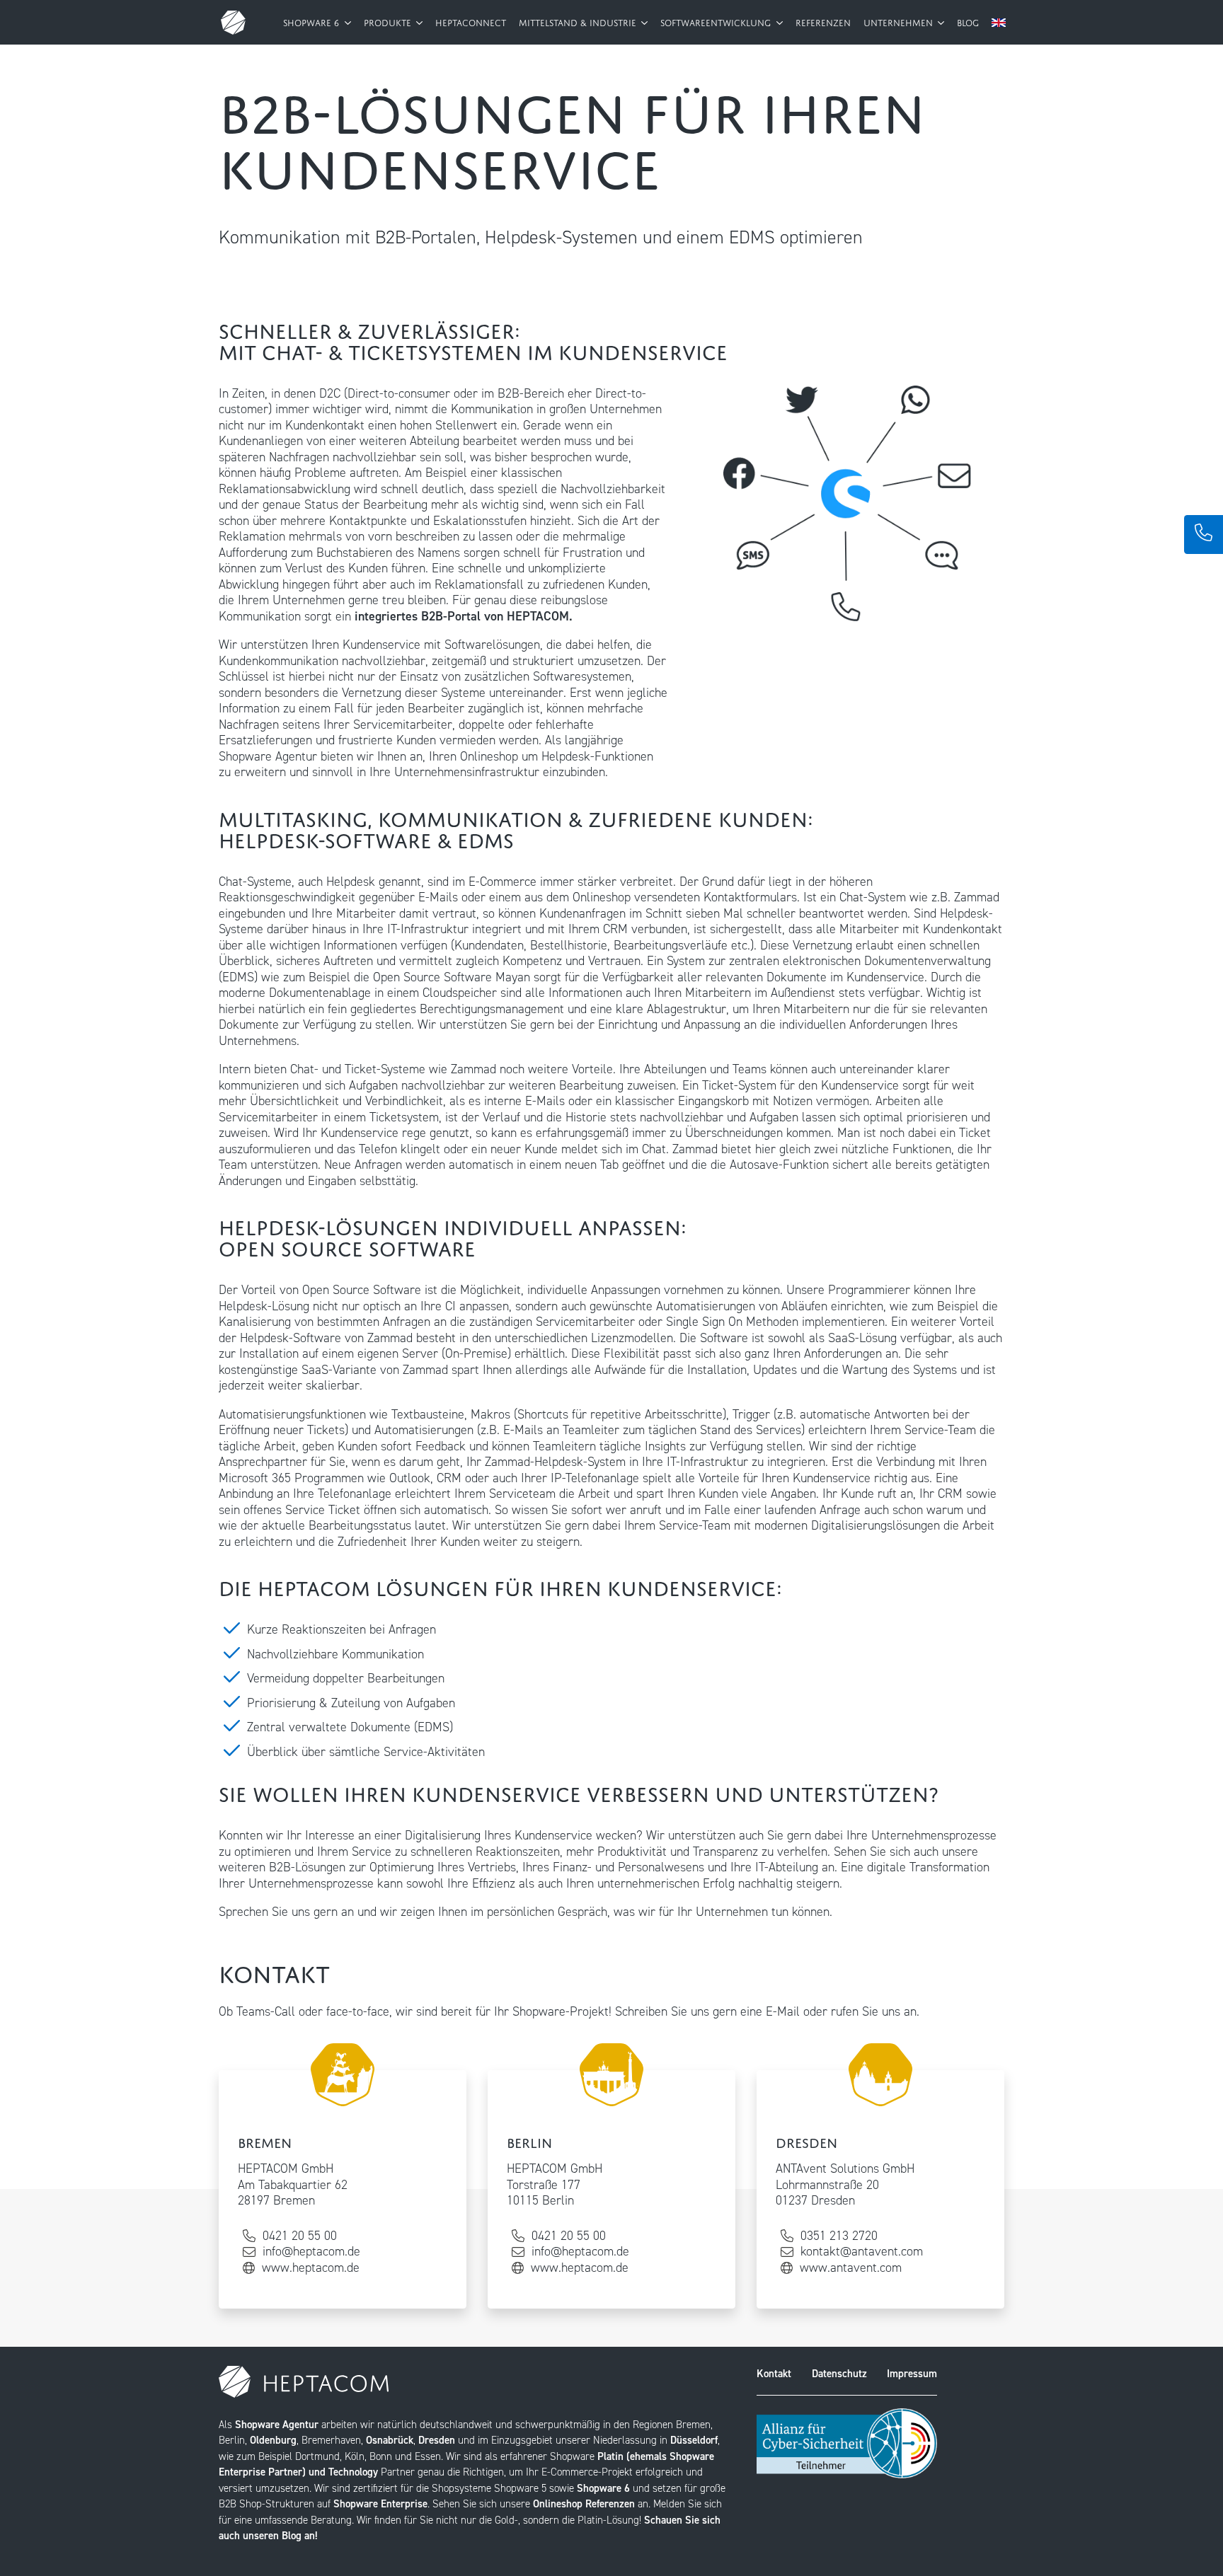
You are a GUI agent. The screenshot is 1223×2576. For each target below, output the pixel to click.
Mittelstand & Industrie (579, 22)
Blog (968, 22)
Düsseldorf (694, 2440)
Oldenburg (273, 2440)
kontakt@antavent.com (862, 2252)
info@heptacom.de (311, 2252)
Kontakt (774, 2374)
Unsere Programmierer (848, 1290)
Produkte (389, 22)
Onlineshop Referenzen (584, 2504)
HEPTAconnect (471, 22)
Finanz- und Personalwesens (628, 1867)
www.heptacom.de (311, 2268)
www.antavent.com (851, 2268)
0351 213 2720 (839, 2236)
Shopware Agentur (277, 2425)
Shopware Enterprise (380, 2504)
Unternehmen (900, 22)
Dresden (437, 2440)
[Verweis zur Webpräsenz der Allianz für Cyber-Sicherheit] (847, 2442)
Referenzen (823, 22)
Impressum (912, 2374)
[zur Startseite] (233, 22)
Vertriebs (492, 1867)
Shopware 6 (312, 22)
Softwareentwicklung (717, 22)
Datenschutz (839, 2374)
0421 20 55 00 (300, 2236)
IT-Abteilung (787, 1867)
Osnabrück (390, 2440)
